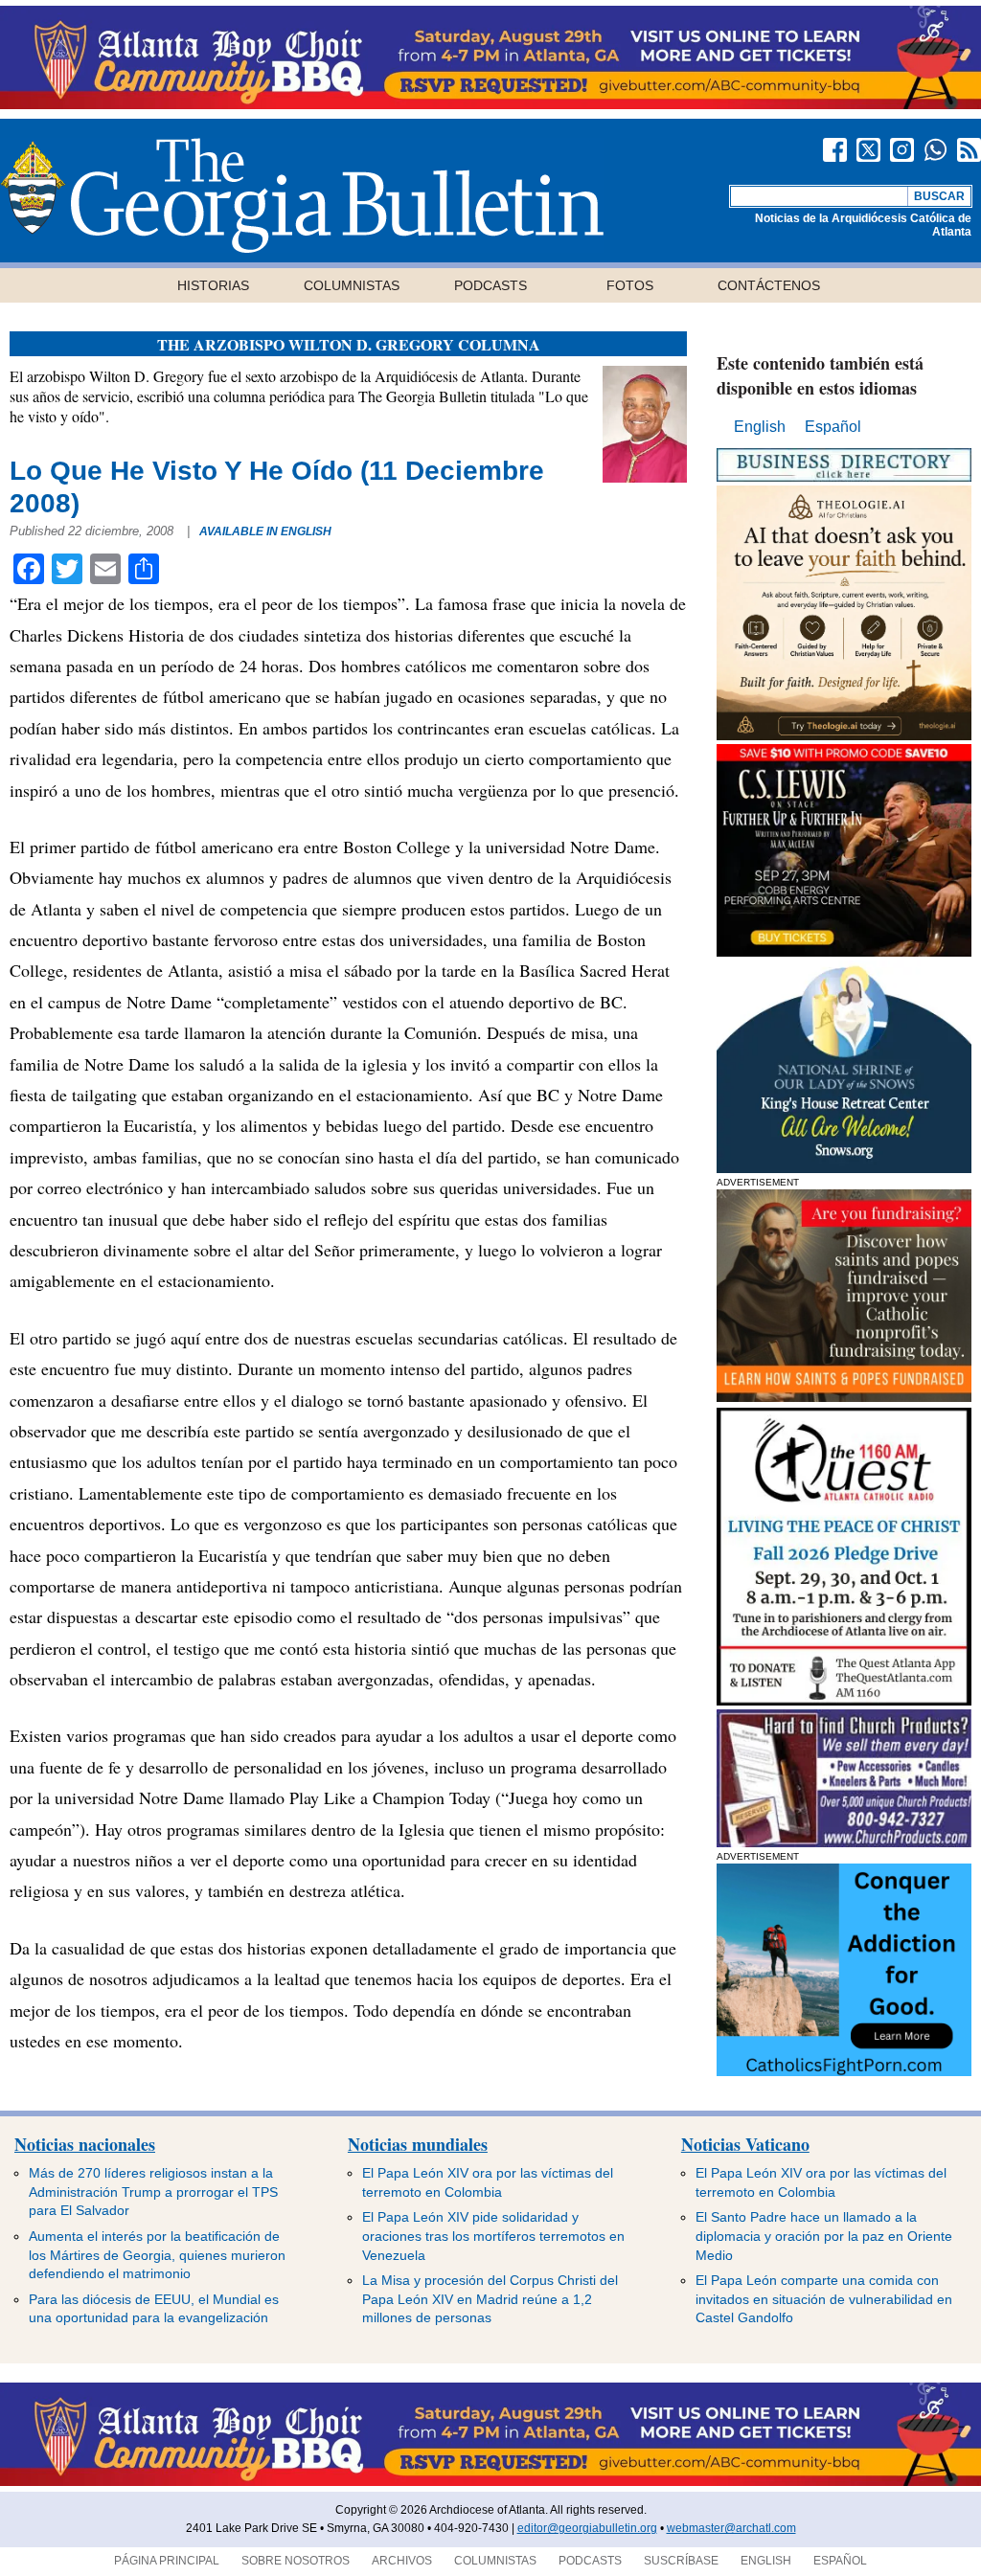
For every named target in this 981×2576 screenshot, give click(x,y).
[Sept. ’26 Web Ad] (844, 1168)
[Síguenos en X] (868, 150)
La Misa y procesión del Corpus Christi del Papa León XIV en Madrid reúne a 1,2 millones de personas (490, 2299)
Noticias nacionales (85, 2144)
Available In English (265, 531)
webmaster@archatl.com (731, 2528)
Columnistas (352, 285)
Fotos (630, 285)
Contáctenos (769, 285)
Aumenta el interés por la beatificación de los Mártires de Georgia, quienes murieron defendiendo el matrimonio (157, 2255)
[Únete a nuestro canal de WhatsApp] (935, 150)
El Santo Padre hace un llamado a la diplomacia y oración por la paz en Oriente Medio (824, 2236)
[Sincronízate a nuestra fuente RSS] (969, 150)
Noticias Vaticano (745, 2144)
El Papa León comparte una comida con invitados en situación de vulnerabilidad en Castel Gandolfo (824, 2299)
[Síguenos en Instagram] (902, 150)
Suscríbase (681, 2561)
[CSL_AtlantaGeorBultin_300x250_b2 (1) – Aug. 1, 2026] (844, 951)
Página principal (167, 2561)
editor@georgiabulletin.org (587, 2528)
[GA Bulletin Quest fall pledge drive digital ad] (844, 1700)
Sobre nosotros (296, 2561)
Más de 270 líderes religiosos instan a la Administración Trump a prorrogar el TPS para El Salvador (153, 2192)
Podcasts (490, 285)
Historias (213, 285)
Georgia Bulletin (302, 195)
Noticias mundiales (418, 2144)
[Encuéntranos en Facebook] (835, 150)
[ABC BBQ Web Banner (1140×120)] (490, 104)
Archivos (402, 2561)
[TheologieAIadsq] (844, 735)
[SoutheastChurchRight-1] (844, 1842)
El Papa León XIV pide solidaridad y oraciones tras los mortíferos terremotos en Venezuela (493, 2236)
